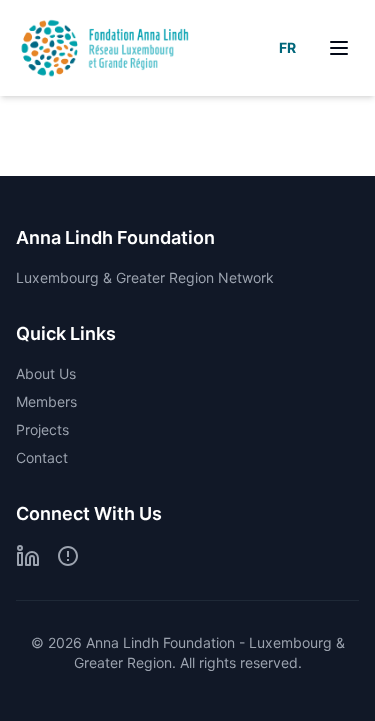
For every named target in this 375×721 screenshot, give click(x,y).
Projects (42, 429)
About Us (46, 373)
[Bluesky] (68, 556)
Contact (42, 457)
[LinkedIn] (28, 556)
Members (46, 401)
